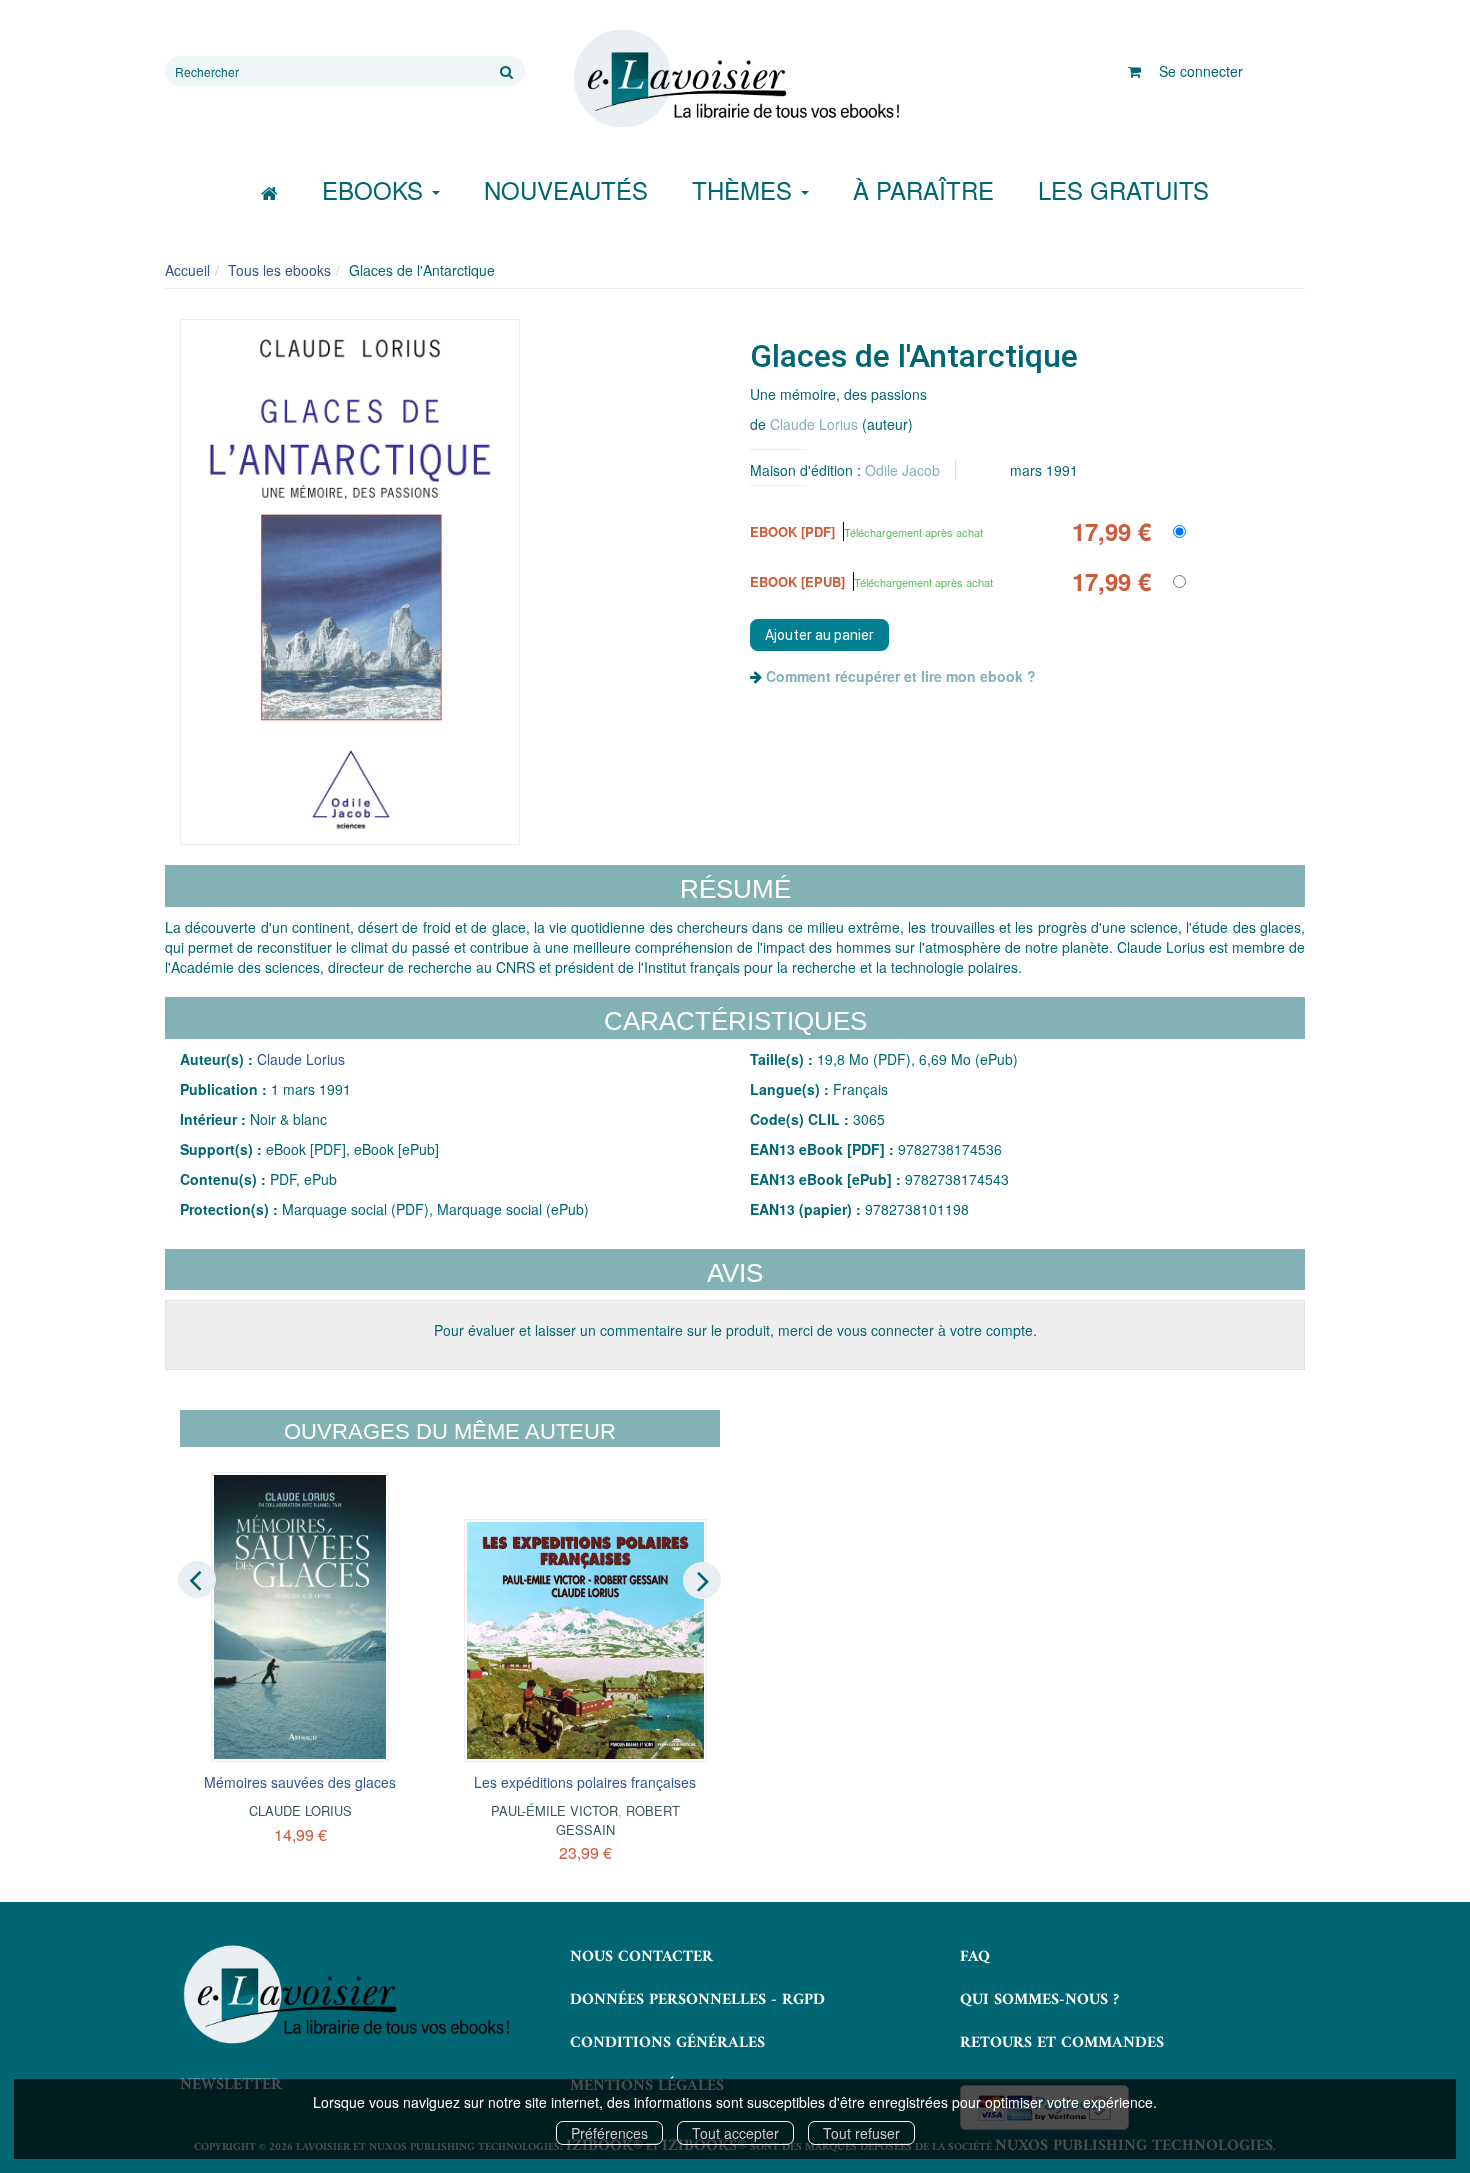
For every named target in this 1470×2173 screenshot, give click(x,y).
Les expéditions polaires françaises (585, 1782)
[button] (350, 582)
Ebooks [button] (376, 189)
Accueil (187, 270)
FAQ (975, 1957)
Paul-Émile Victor (554, 1810)
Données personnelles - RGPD (697, 2000)
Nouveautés (566, 189)
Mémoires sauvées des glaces (300, 1782)
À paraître (923, 189)
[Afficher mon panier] (1134, 71)
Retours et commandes (1062, 2043)
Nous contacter (641, 1957)
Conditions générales (667, 2043)
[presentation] (197, 1579)
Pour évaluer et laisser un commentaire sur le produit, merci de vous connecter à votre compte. (735, 1330)
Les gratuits (1123, 189)
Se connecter (1201, 71)
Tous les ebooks (279, 270)
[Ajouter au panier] (819, 635)
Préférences (609, 2133)
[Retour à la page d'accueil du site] (735, 79)
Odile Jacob (902, 470)
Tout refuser (861, 2133)
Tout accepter (735, 2133)
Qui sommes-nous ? (1039, 2000)
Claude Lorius (814, 424)
